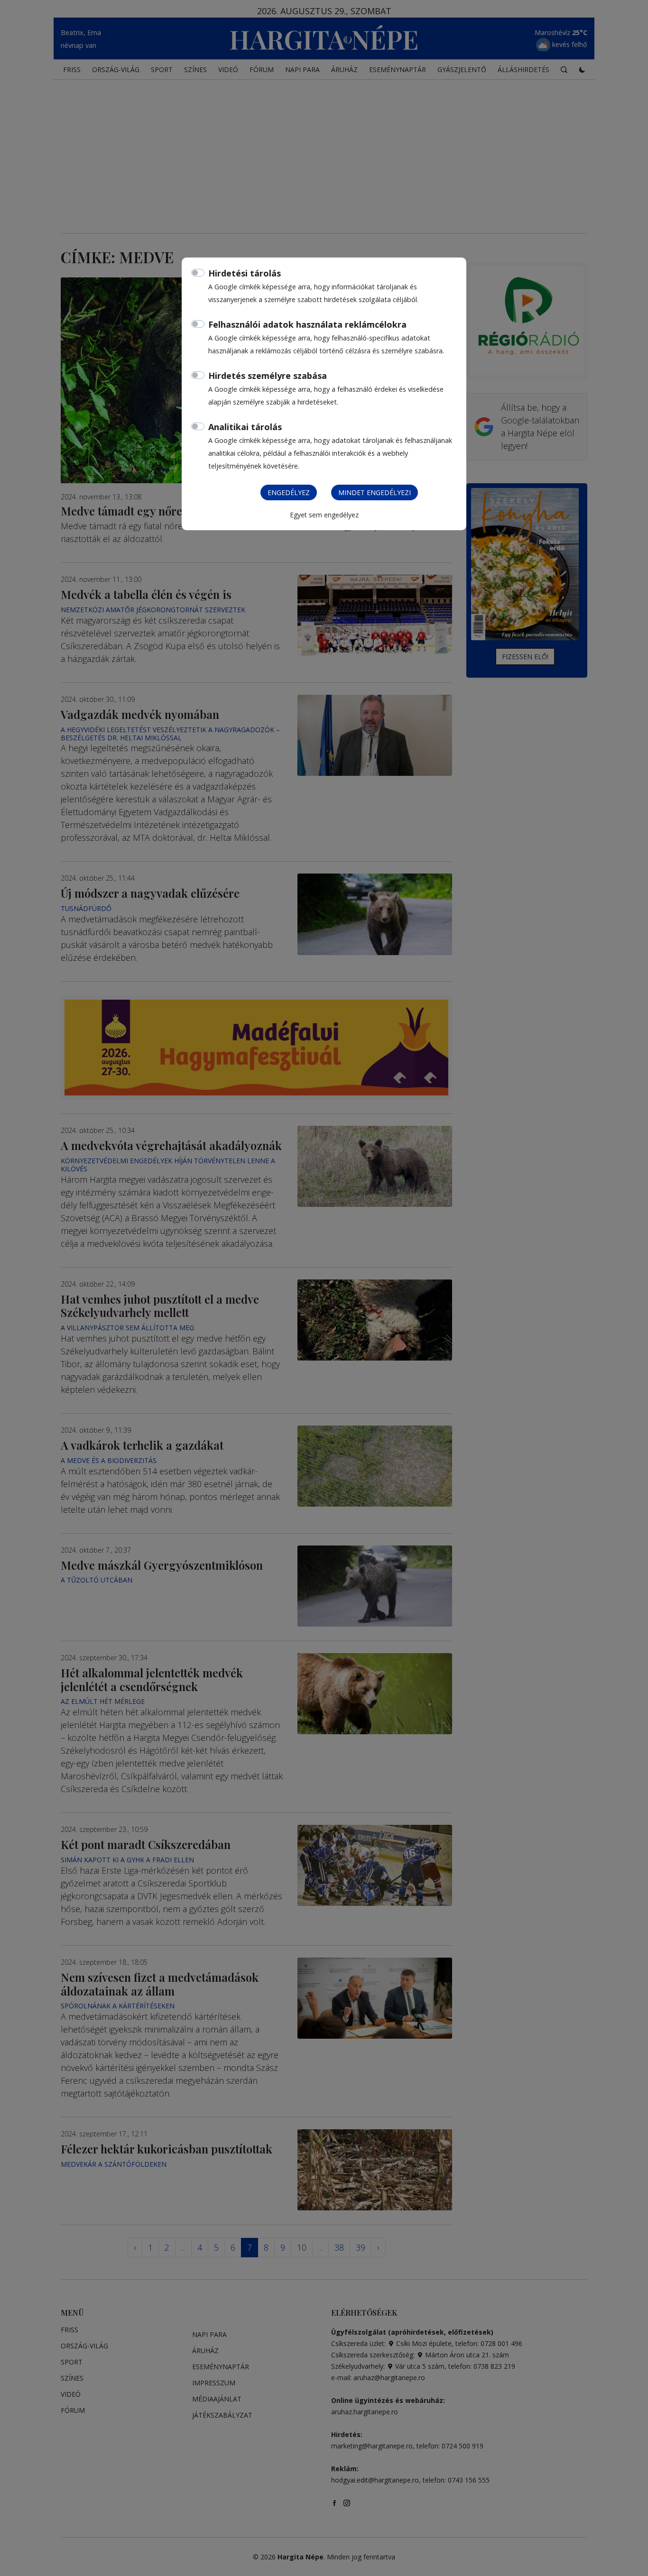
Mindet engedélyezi (375, 492)
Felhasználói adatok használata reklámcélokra (307, 324)
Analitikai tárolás (245, 427)
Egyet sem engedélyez (324, 515)
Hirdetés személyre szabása (268, 376)
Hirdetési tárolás (245, 273)
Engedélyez (289, 492)
